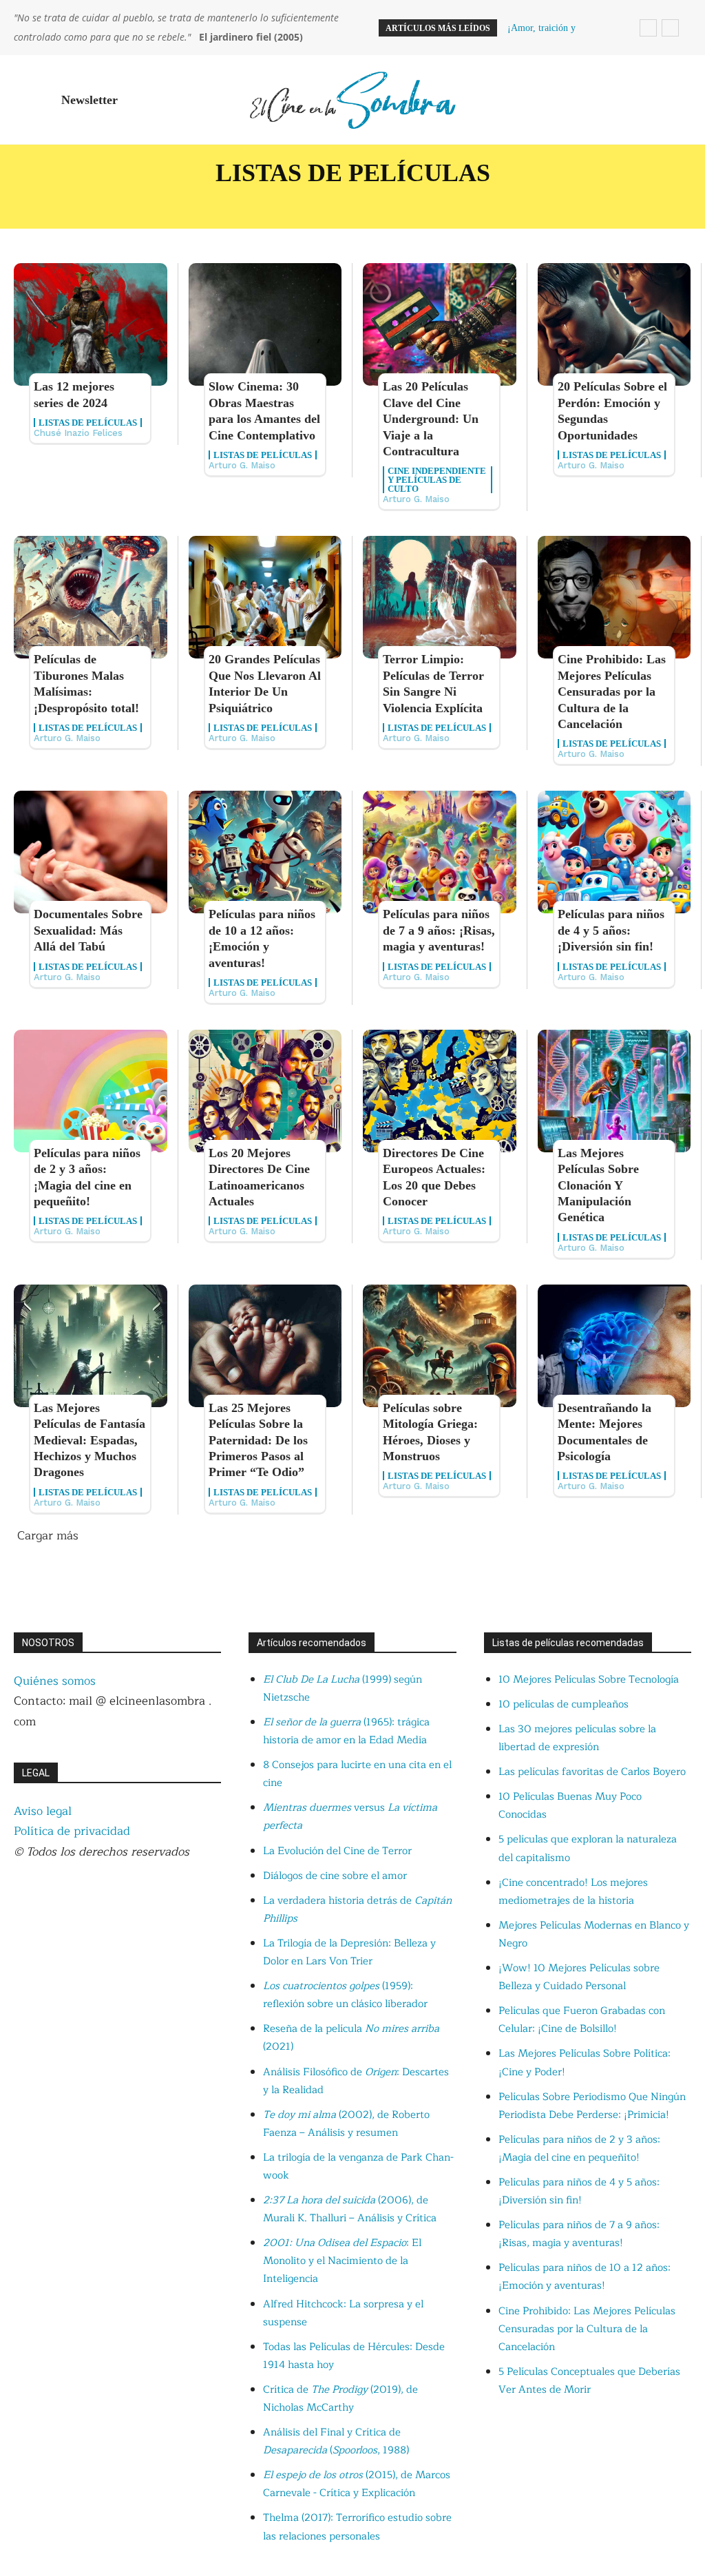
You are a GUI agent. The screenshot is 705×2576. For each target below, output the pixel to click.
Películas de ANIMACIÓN (426, 203)
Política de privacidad (72, 1831)
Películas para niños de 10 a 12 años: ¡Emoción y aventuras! (585, 2277)
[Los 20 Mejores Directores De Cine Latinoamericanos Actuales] (265, 1091)
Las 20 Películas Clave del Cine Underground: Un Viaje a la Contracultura (431, 419)
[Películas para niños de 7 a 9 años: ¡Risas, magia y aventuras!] (440, 852)
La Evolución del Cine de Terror (337, 1851)
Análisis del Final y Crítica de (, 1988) (336, 2441)
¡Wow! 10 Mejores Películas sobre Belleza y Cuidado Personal (579, 1977)
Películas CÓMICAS (75, 203)
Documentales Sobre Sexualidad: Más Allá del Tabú (88, 930)
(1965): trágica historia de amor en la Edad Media (346, 1731)
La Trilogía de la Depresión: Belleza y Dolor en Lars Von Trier (349, 1952)
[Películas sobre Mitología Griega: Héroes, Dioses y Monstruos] (440, 1346)
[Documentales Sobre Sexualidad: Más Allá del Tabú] (91, 852)
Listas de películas (88, 423)
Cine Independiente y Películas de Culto (437, 480)
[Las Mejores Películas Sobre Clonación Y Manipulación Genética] (614, 1091)
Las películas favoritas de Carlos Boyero (592, 1772)
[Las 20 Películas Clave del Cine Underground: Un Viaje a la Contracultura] (440, 324)
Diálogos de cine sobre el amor (335, 1876)
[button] (675, 100)
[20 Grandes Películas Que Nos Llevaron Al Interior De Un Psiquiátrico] (265, 597)
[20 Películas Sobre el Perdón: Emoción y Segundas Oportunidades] (614, 324)
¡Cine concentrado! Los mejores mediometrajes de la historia (573, 1892)
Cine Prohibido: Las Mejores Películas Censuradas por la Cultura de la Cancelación (612, 692)
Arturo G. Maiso (242, 465)
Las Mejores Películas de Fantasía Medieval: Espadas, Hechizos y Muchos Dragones (90, 1440)
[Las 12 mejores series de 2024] (91, 324)
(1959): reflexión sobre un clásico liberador (345, 1995)
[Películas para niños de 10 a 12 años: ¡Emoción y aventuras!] (265, 852)
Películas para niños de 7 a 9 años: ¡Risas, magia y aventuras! (439, 930)
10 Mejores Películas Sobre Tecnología (589, 1680)
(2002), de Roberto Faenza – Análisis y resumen (346, 2124)
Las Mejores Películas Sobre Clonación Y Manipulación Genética (598, 1185)
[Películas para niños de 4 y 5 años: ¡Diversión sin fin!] (614, 852)
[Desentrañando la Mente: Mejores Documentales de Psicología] (614, 1346)
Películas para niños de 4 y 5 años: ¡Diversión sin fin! (611, 930)
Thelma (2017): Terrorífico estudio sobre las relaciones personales (357, 2527)
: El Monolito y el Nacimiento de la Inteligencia (342, 2261)
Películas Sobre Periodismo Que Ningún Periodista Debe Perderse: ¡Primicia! (592, 2106)
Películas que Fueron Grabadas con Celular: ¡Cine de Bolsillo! (582, 2020)
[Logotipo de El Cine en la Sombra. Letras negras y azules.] (352, 100)
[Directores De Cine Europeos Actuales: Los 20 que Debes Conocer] (440, 1091)
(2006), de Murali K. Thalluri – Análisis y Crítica (350, 2209)
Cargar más (48, 1536)
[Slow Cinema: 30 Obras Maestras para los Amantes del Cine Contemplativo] (265, 324)
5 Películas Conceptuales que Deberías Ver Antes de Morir (589, 2381)
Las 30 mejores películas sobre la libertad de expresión (577, 1738)
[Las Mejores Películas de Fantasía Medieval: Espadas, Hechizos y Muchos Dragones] (91, 1346)
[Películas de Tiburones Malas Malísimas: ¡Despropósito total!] (91, 597)
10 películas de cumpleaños (564, 1704)
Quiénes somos (55, 1681)
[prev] (648, 28)
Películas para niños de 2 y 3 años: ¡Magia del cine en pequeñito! (579, 2149)
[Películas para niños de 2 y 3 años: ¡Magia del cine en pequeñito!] (91, 1091)
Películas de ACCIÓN (242, 203)
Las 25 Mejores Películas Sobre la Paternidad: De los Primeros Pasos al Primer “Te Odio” (258, 1440)
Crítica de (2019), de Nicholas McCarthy (340, 2399)
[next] (670, 28)
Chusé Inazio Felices (78, 433)
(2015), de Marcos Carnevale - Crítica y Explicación (357, 2484)
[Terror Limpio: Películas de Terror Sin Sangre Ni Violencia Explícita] (440, 597)
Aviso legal (43, 1811)
